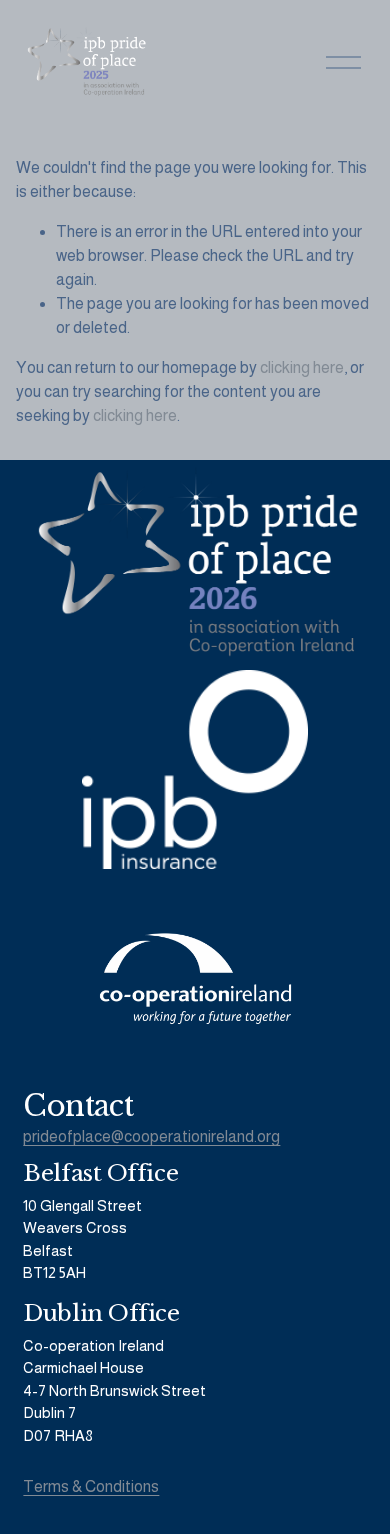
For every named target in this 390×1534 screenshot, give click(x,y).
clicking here (302, 367)
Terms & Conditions (91, 1486)
